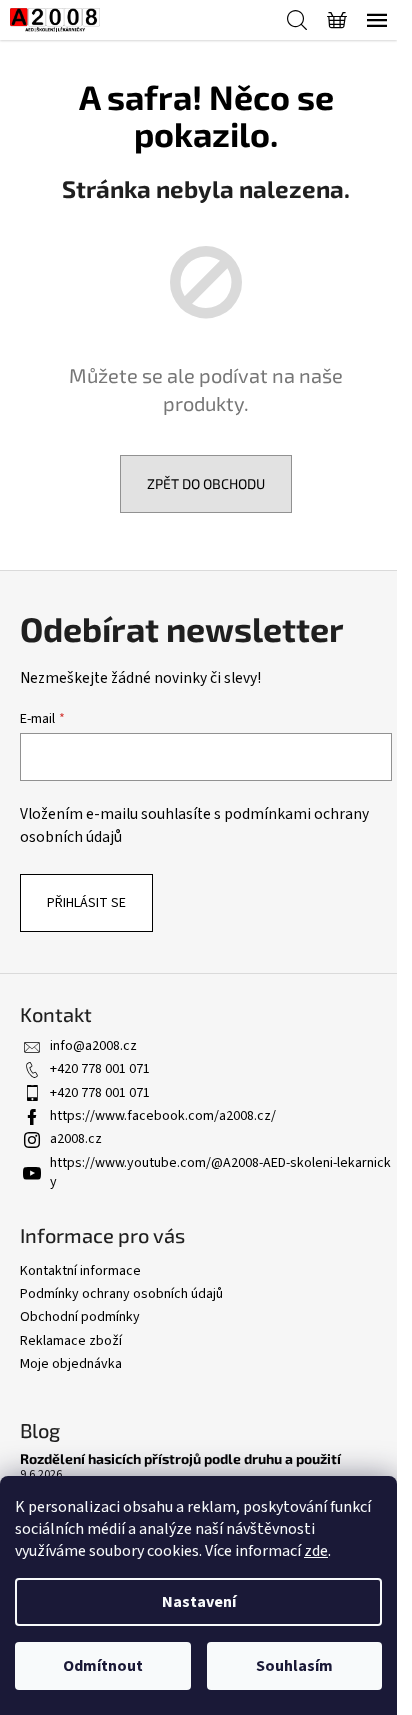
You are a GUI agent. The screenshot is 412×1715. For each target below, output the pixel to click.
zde (316, 1551)
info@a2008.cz (93, 1046)
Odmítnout (103, 1666)
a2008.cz (76, 1139)
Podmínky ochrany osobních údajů (121, 1294)
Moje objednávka (71, 1364)
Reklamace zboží (71, 1341)
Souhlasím (294, 1666)
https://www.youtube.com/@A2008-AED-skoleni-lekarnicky (220, 1172)
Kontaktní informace (80, 1271)
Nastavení (199, 1602)
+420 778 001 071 (100, 1069)
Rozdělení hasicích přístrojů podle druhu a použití (180, 1458)
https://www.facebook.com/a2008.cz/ (163, 1116)
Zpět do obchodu (206, 483)
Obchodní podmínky (80, 1317)
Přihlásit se (86, 903)
